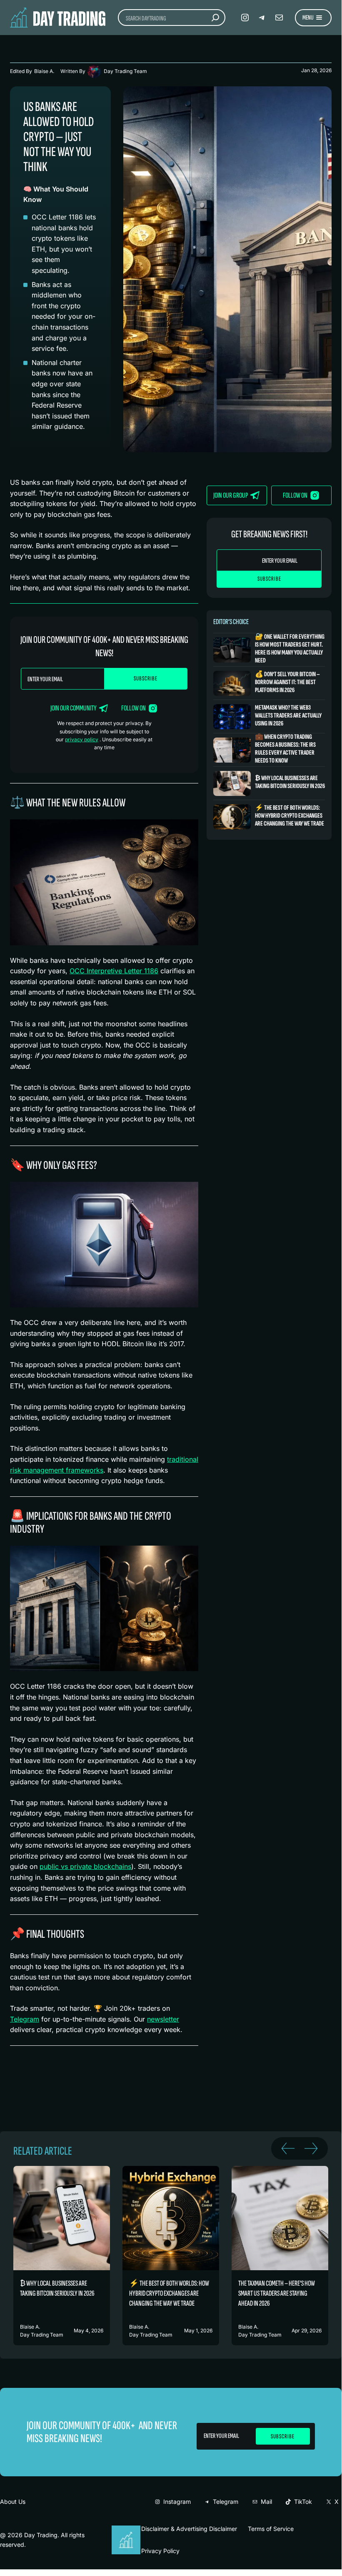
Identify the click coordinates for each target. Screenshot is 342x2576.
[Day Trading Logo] (127, 2530)
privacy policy (82, 739)
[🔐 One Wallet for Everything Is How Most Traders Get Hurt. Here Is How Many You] (269, 650)
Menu (308, 18)
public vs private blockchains (85, 1866)
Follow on (134, 708)
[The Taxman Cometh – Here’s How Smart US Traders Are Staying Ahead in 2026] (280, 2256)
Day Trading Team (125, 71)
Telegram (25, 2019)
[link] (62, 2256)
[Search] (215, 18)
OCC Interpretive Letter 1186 (114, 971)
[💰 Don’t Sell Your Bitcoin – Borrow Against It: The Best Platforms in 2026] (269, 683)
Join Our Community (74, 708)
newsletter (163, 2019)
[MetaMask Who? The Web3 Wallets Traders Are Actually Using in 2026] (269, 716)
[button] (288, 2148)
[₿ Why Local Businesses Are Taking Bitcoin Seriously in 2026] (269, 783)
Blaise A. (44, 71)
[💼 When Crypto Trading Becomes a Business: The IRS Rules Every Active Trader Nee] (269, 750)
